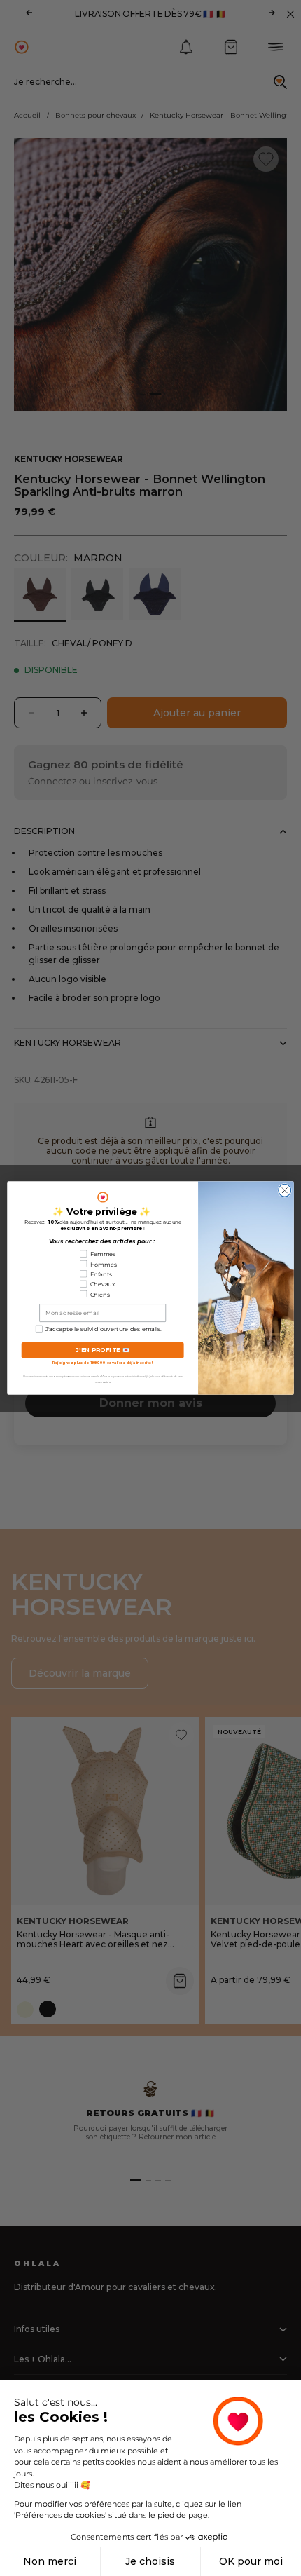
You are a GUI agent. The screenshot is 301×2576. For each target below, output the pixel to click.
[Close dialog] (285, 1190)
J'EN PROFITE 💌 (103, 1350)
